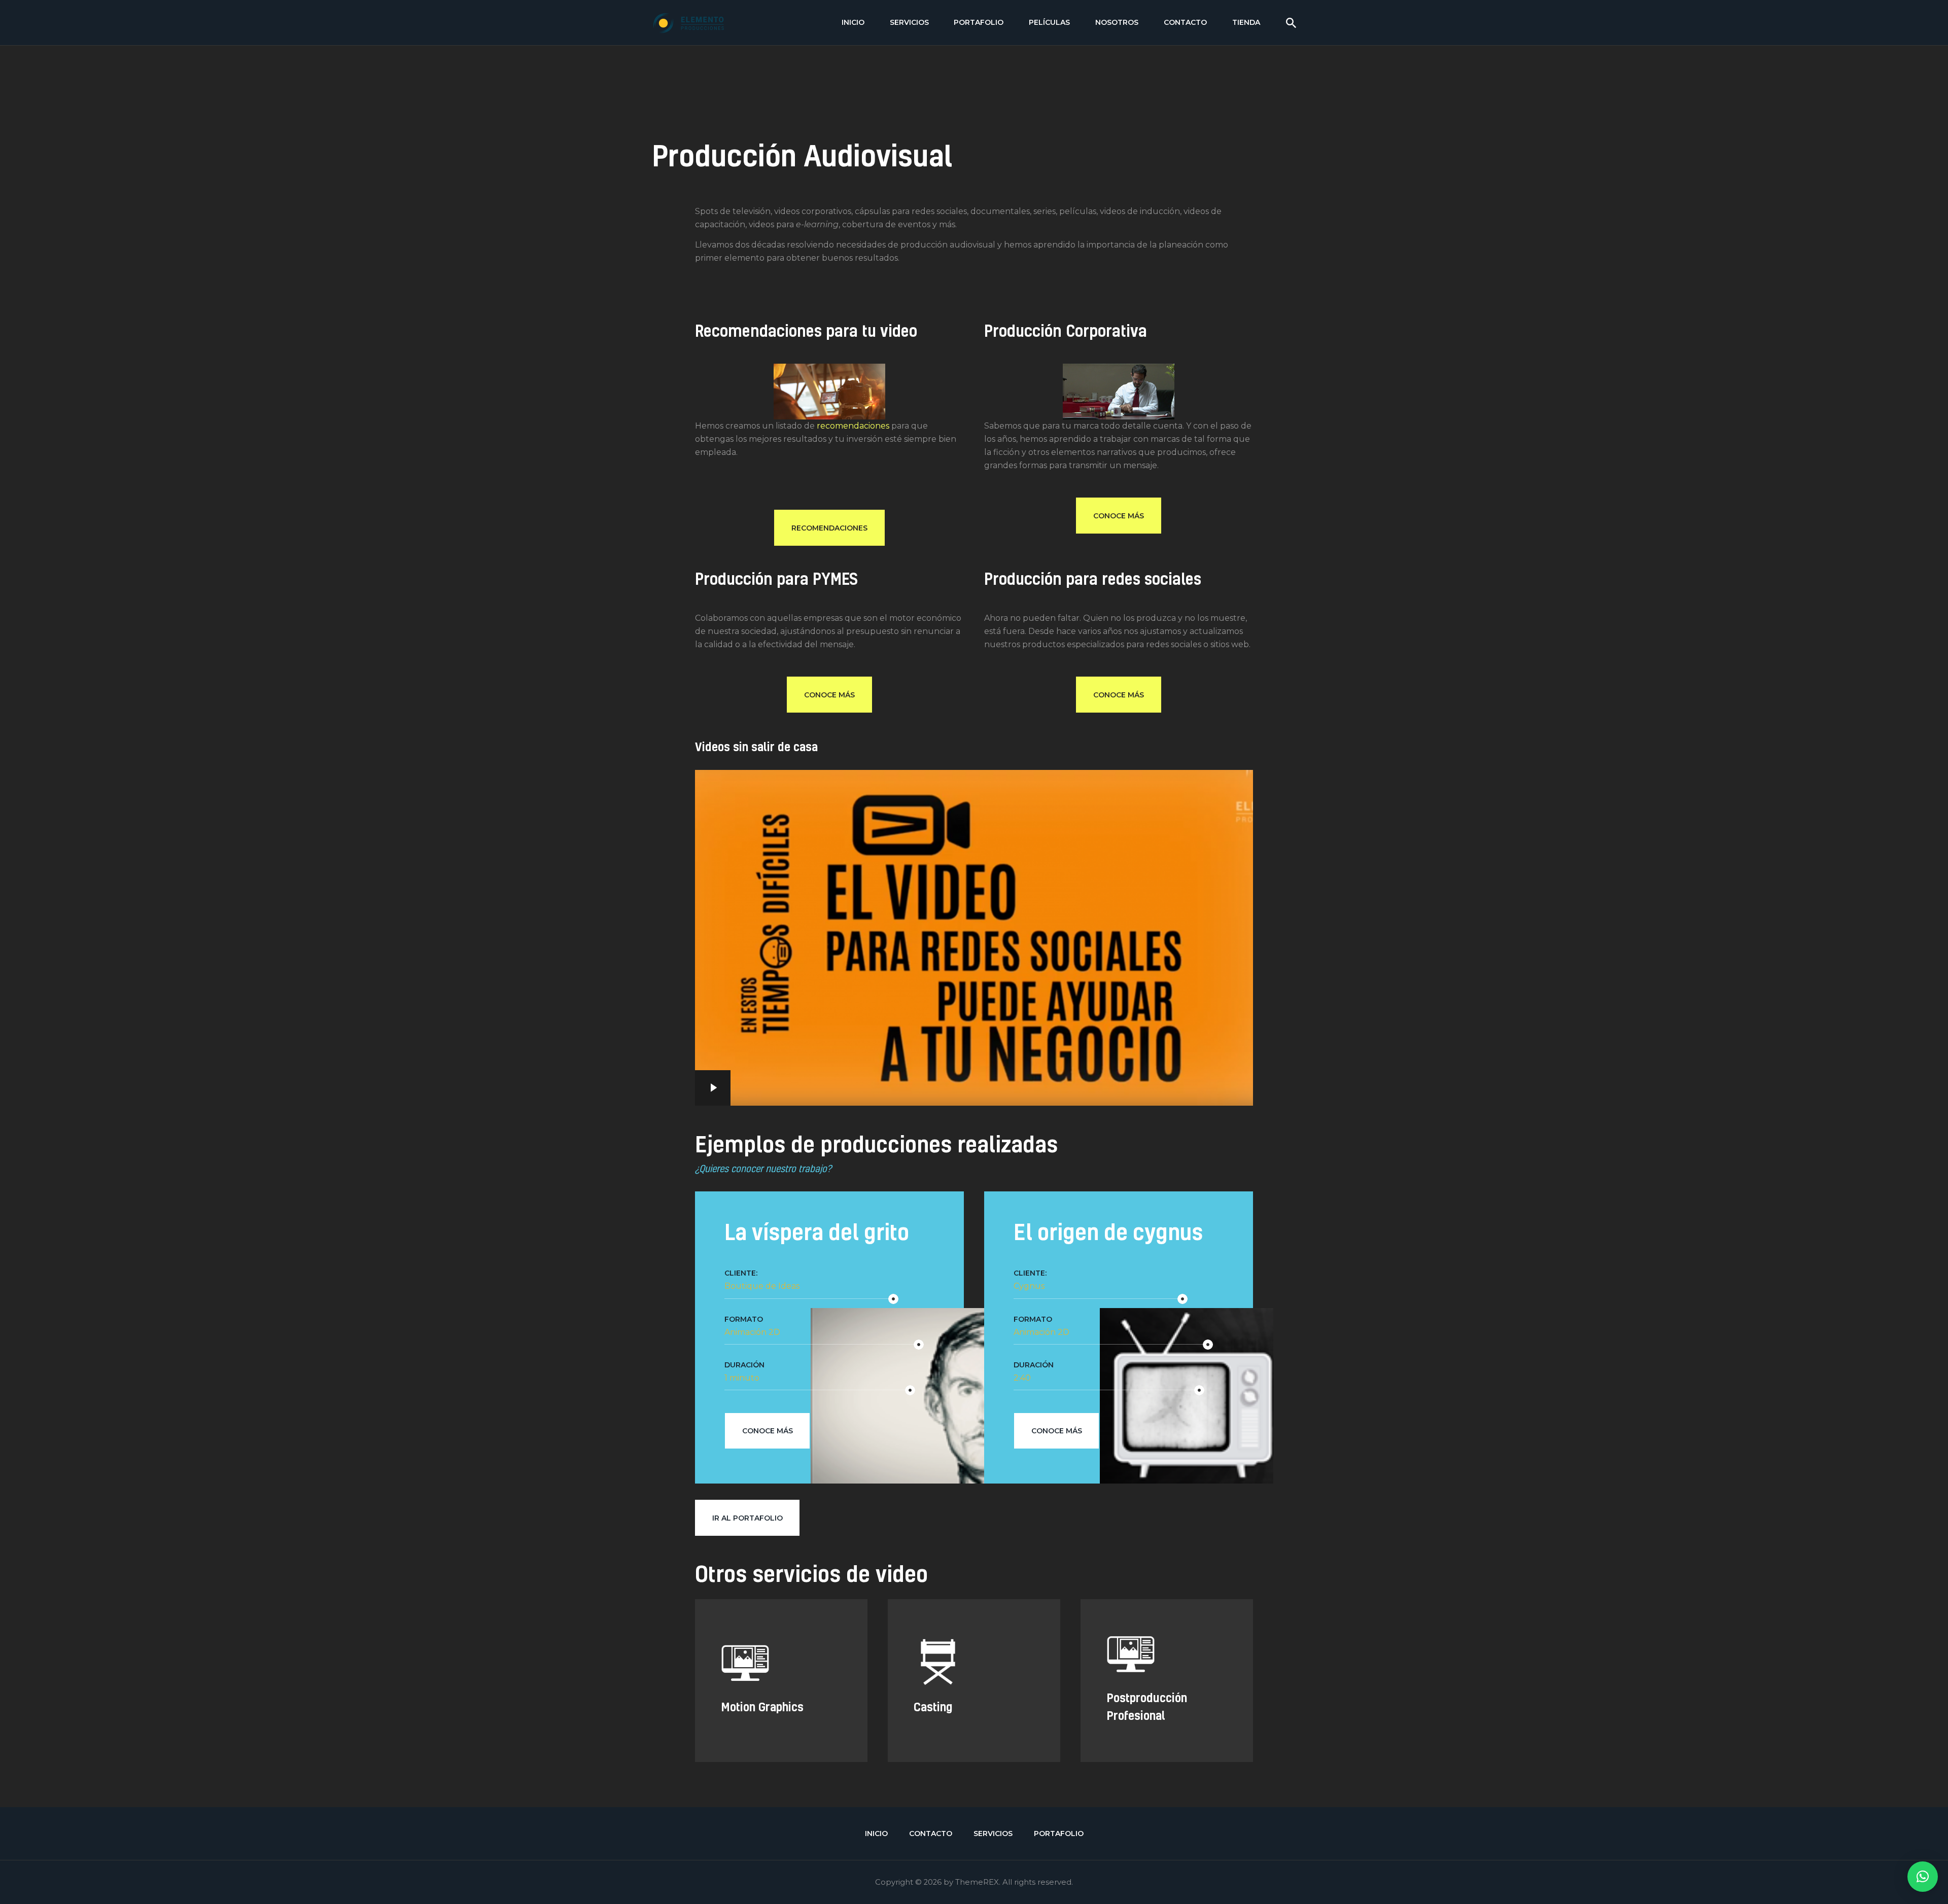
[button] (1923, 1877)
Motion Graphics (762, 1608)
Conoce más (768, 1431)
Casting (933, 1608)
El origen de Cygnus (1108, 1232)
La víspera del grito (817, 1232)
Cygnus (1029, 1286)
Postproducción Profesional (1147, 1616)
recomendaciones (853, 426)
